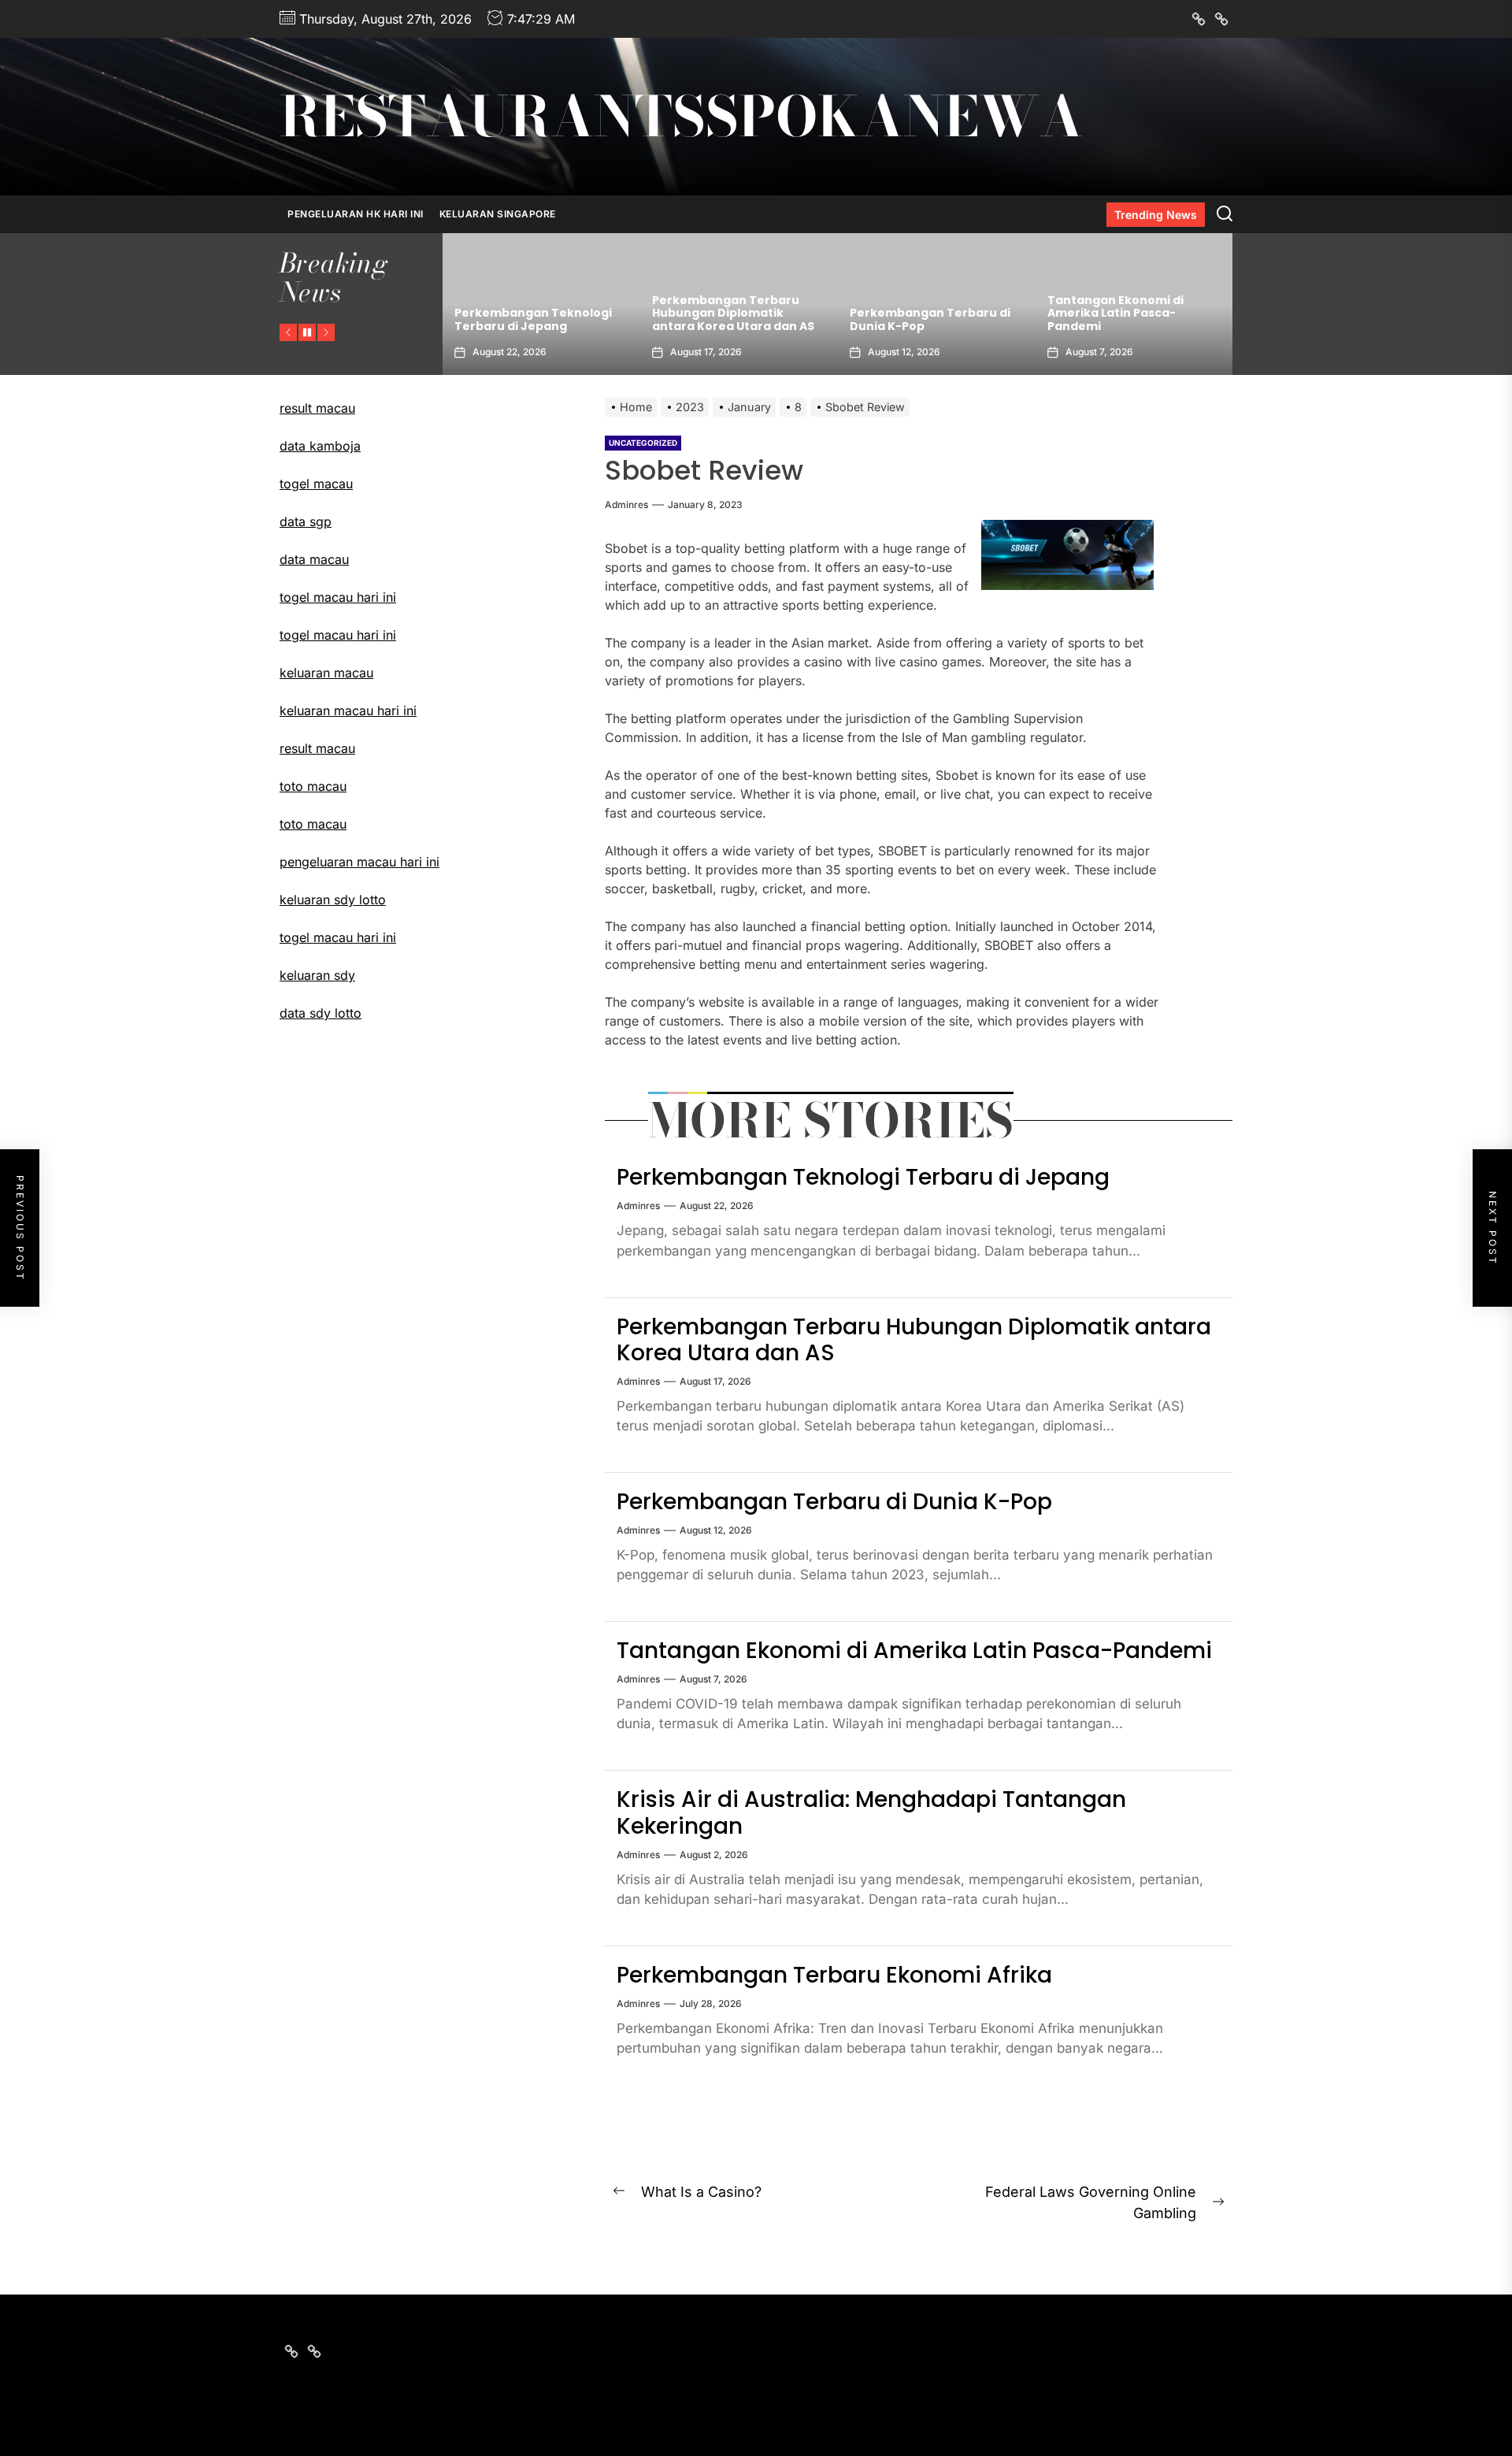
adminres (626, 505)
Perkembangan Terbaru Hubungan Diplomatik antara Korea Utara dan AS (535, 313)
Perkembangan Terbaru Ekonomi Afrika (834, 1975)
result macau (317, 408)
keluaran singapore (498, 214)
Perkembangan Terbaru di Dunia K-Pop (732, 319)
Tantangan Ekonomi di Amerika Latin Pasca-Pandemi (918, 313)
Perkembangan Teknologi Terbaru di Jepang (863, 1177)
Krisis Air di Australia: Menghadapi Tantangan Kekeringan (1121, 313)
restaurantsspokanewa (681, 117)
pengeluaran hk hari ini (356, 214)
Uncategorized (643, 443)
